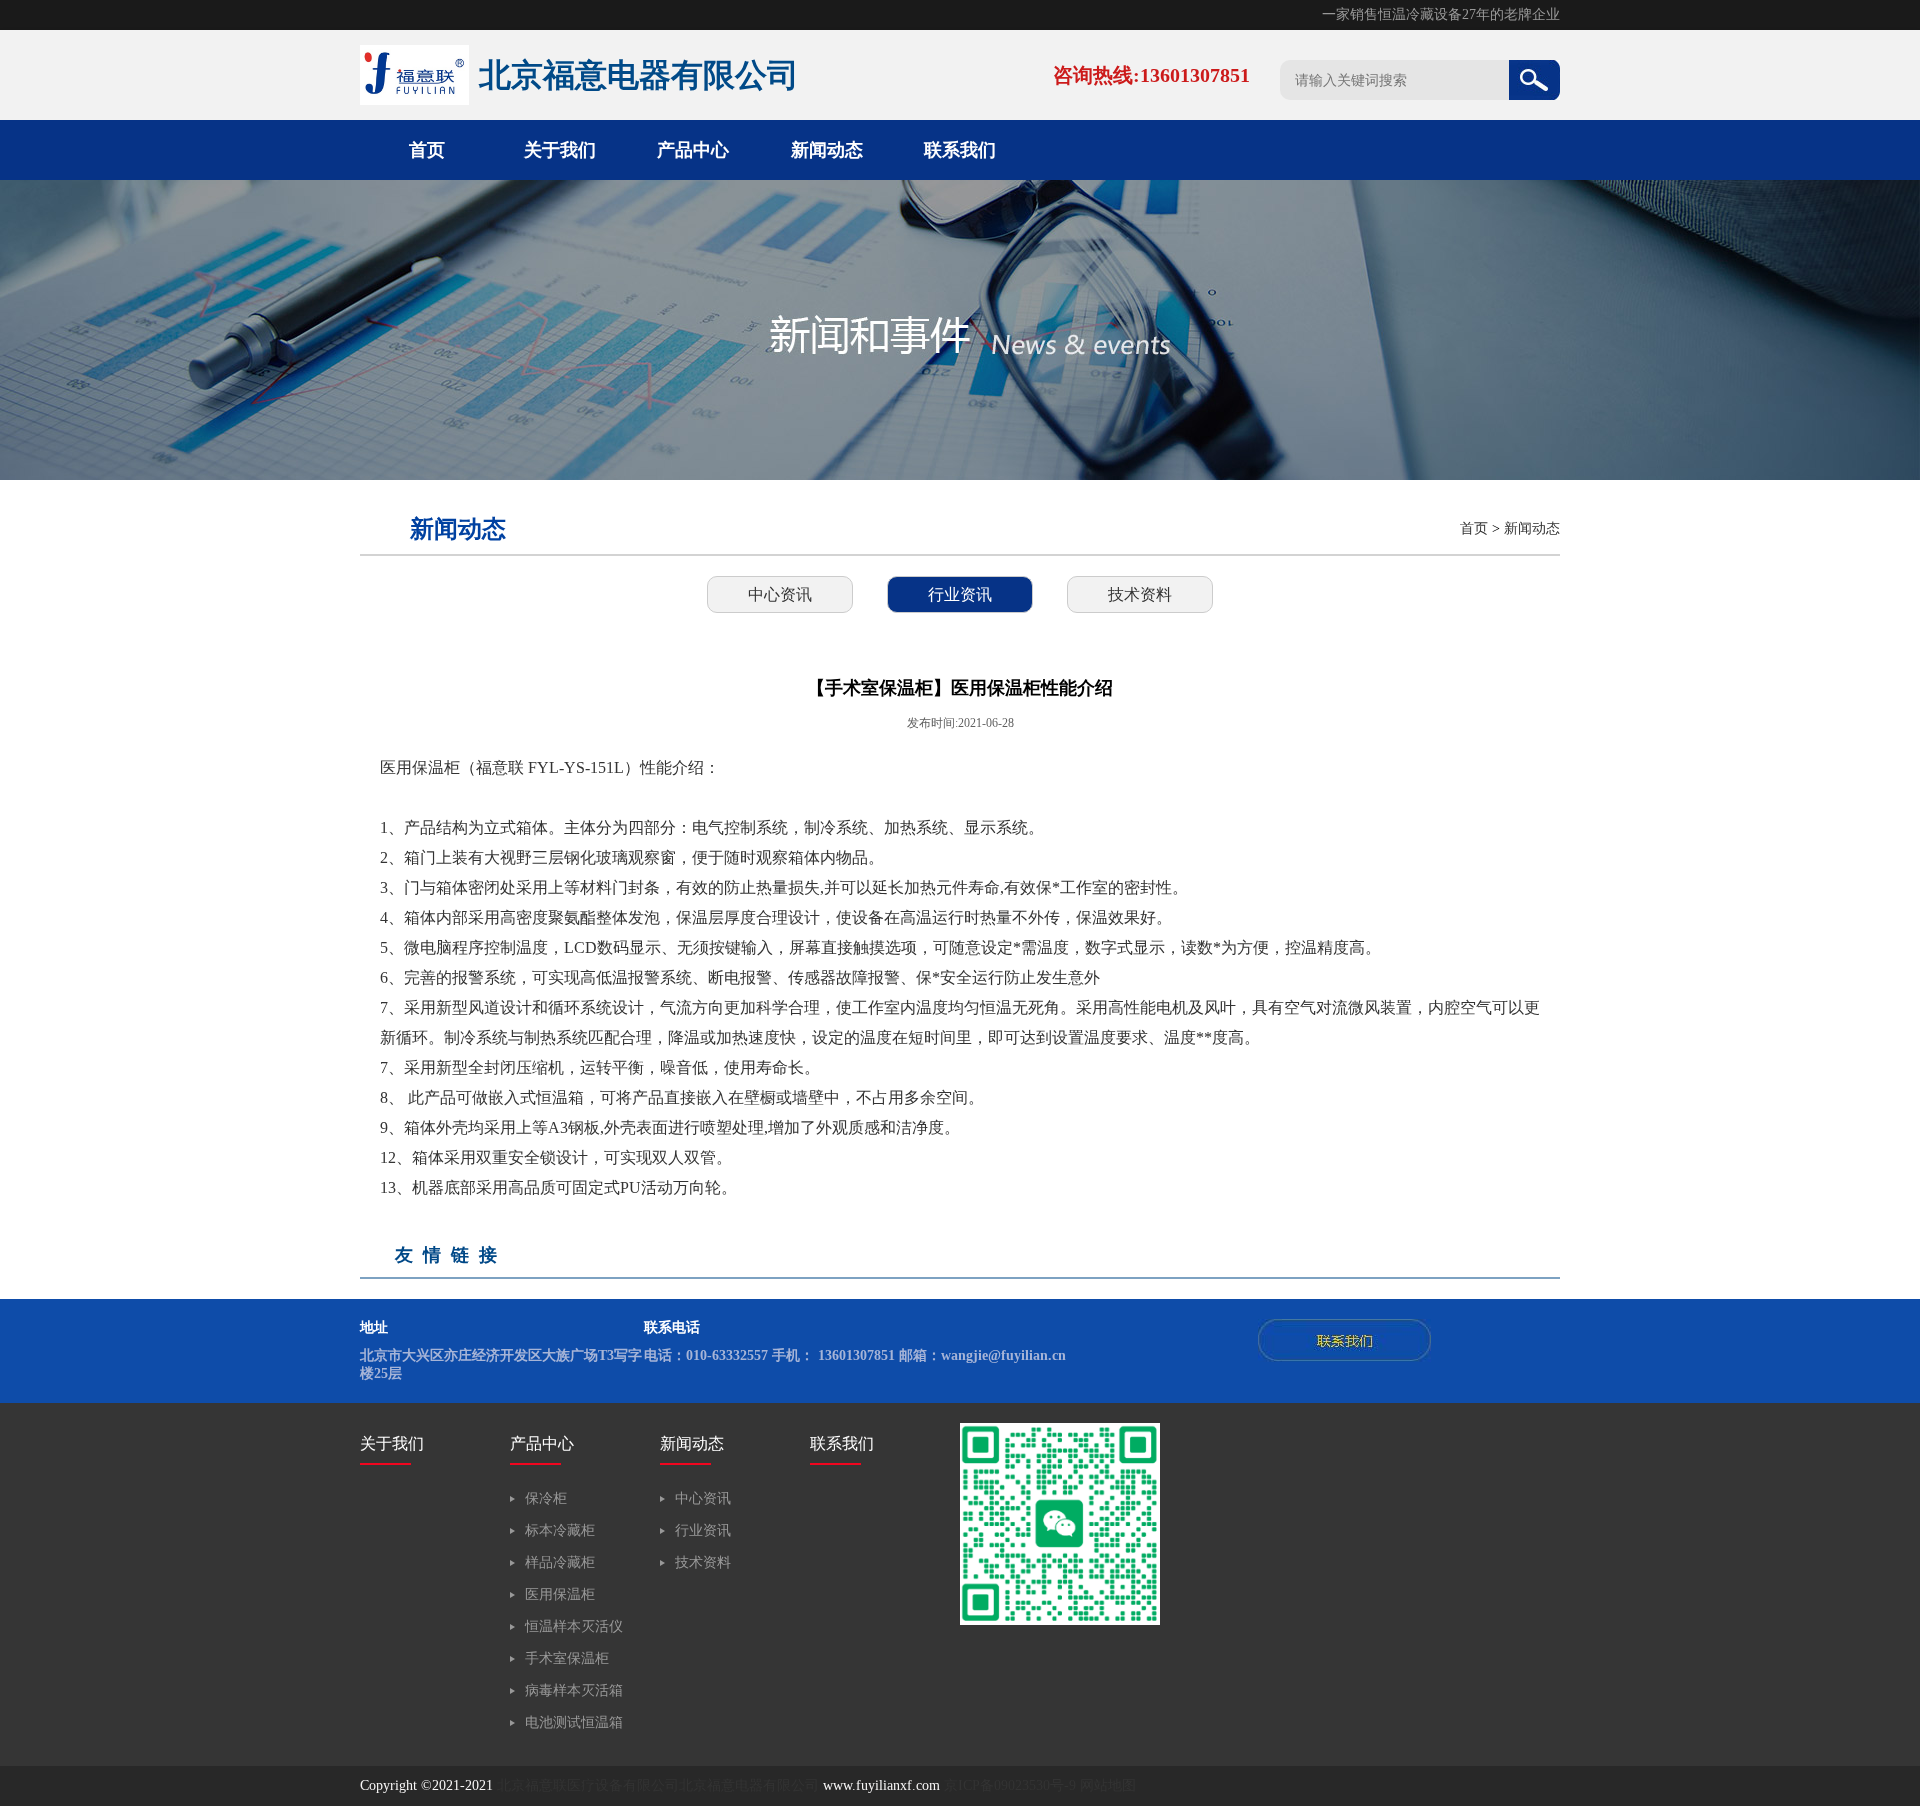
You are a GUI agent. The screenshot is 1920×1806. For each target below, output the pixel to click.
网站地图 (1108, 1785)
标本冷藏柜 (560, 1530)
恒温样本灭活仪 (574, 1626)
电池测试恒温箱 (574, 1722)
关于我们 (560, 150)
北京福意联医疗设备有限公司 (588, 1785)
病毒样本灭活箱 (574, 1690)
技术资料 (1140, 594)
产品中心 (693, 150)
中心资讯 (780, 594)
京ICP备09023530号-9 (1010, 1785)
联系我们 (960, 150)
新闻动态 (827, 150)
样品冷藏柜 (560, 1562)
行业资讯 (960, 594)
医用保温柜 (560, 1594)
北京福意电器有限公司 (749, 1785)
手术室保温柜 (567, 1658)
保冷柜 (546, 1498)
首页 (427, 150)
